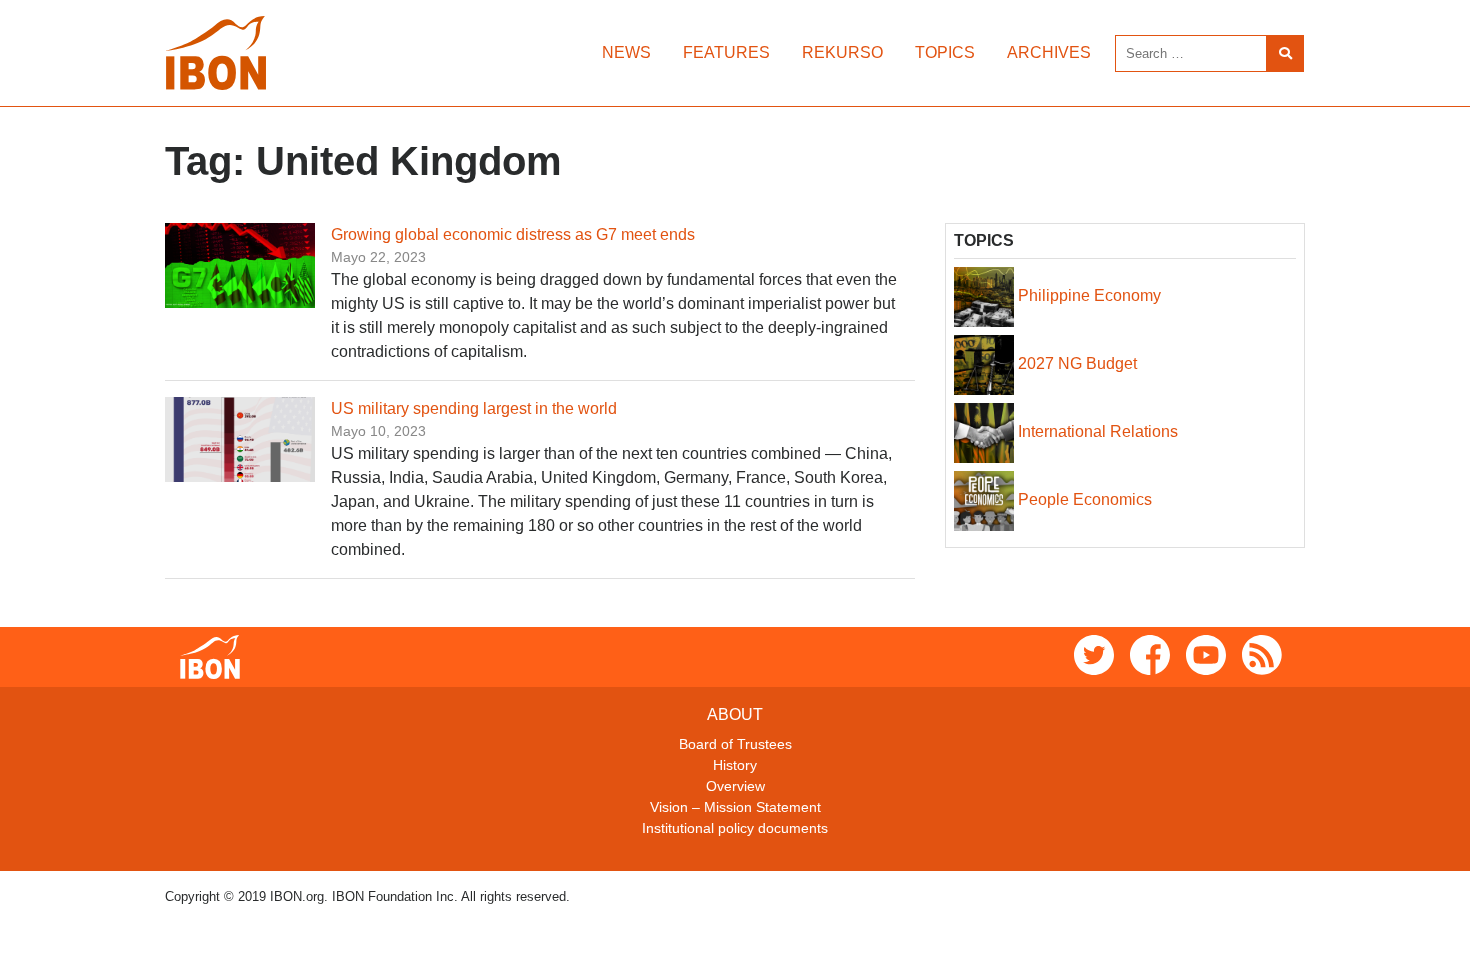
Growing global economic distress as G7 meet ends (513, 234)
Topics (945, 52)
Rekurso (842, 52)
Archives (1049, 52)
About (735, 714)
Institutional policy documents (735, 828)
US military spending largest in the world (474, 408)
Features (726, 52)
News (626, 52)
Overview (735, 786)
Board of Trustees (735, 744)
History (735, 765)
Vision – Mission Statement (735, 807)
